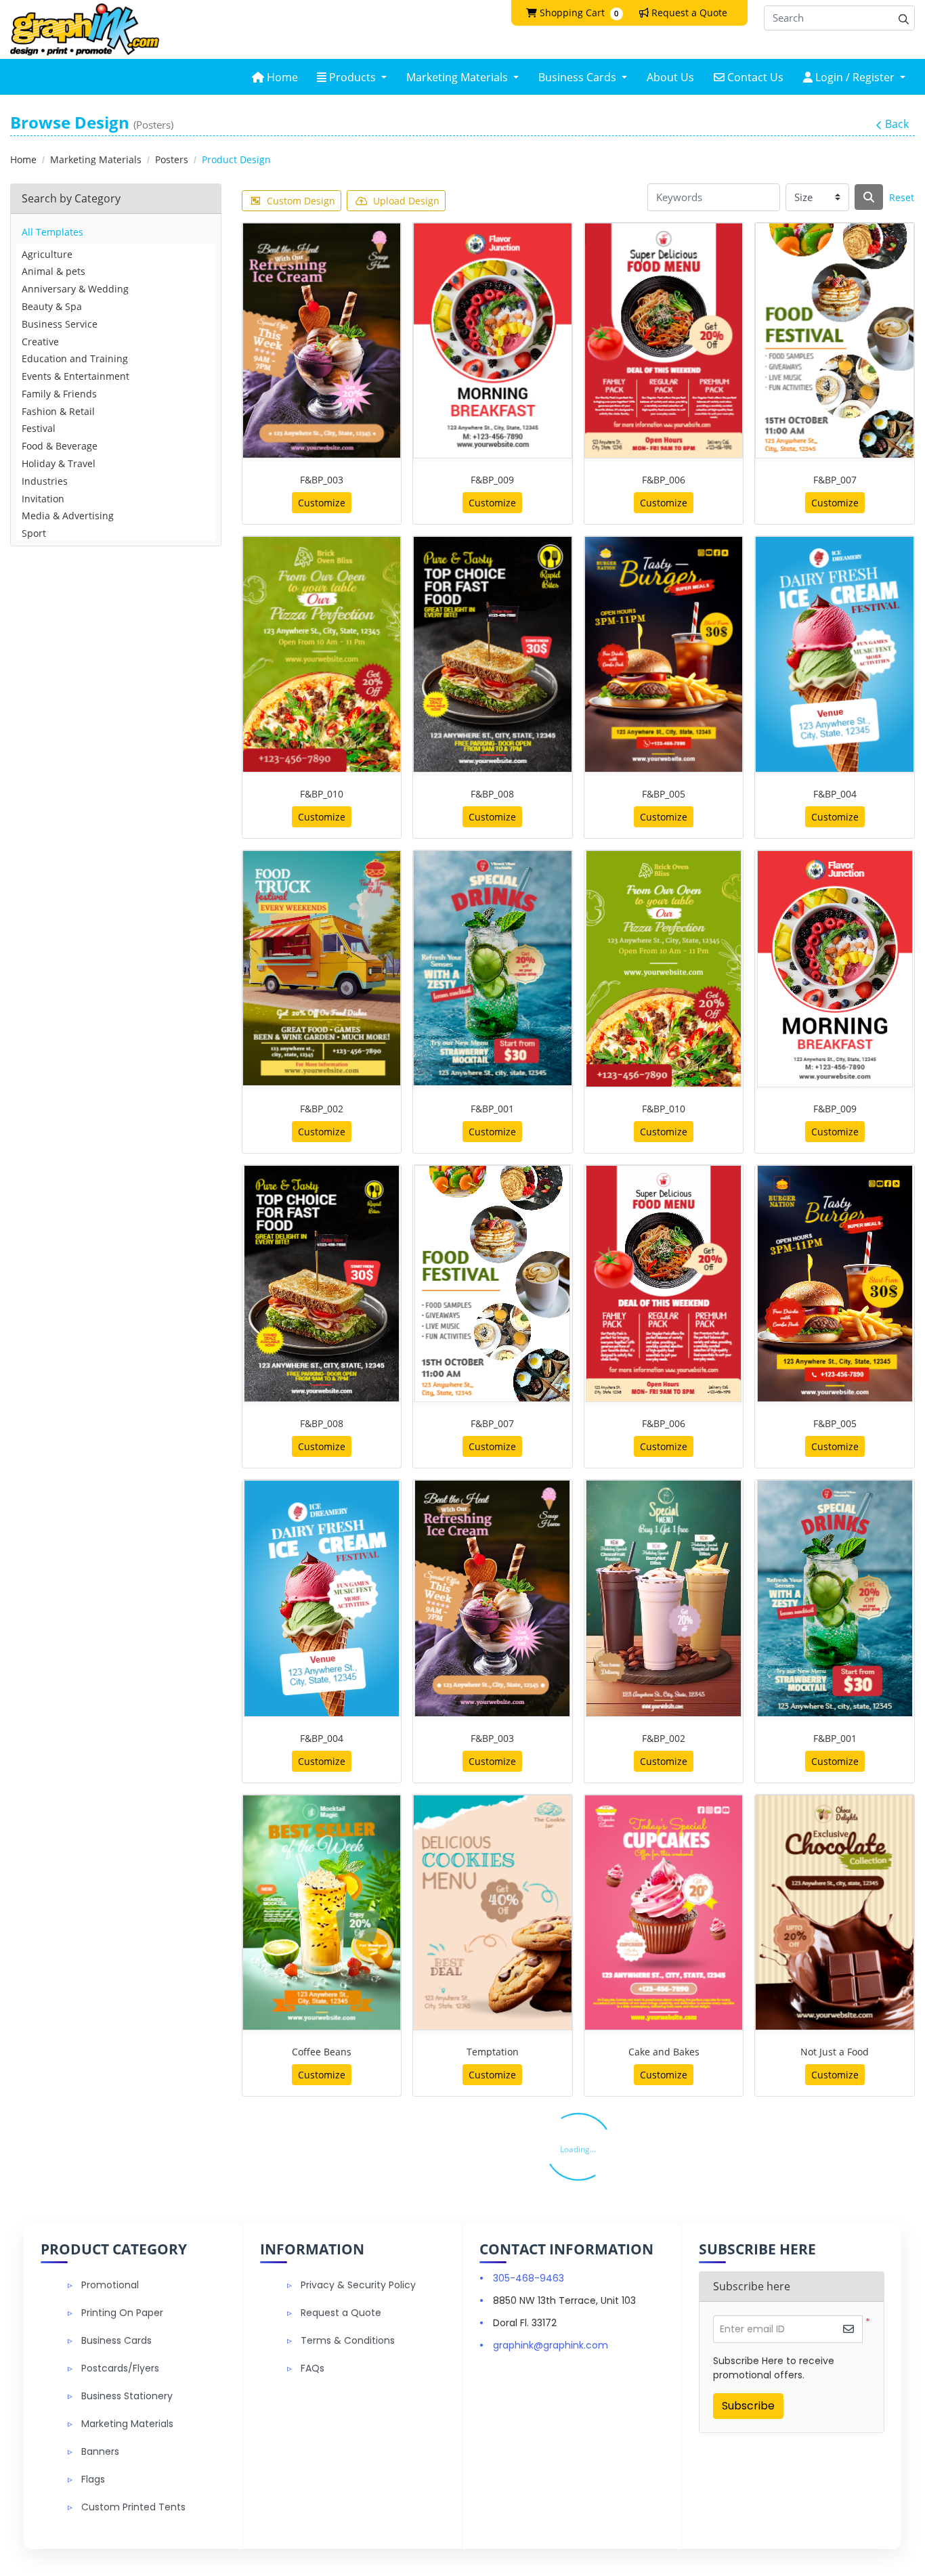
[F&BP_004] (835, 654)
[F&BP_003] (322, 341)
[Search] (869, 197)
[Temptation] (493, 1913)
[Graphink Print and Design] (85, 29)
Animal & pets (53, 271)
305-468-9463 (529, 2278)
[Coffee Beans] (322, 1913)
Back (897, 124)
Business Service (60, 324)
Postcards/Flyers (120, 2368)
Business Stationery (127, 2396)
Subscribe (748, 2406)
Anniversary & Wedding (75, 289)
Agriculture (47, 254)
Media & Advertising (68, 516)
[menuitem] (275, 77)
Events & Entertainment (76, 376)
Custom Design (301, 201)
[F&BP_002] (322, 968)
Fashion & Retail (58, 411)
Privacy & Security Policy (358, 2285)
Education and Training (75, 358)
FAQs (313, 2368)
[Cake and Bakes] (664, 1913)
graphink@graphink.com (551, 2345)
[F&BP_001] (493, 968)
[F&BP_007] (835, 341)
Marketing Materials (127, 2424)
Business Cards (116, 2340)
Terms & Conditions (348, 2340)
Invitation (43, 499)
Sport (34, 533)
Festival (39, 428)
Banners (100, 2451)
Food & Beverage (60, 446)
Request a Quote (341, 2313)
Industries (45, 481)
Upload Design (406, 201)
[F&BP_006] (664, 341)
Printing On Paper (122, 2313)
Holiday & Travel (59, 463)
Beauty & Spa (52, 306)
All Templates (52, 232)
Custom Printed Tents (133, 2507)
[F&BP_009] (493, 341)
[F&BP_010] (322, 654)
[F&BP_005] (664, 654)
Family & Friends (59, 394)
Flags (93, 2479)
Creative (40, 342)
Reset (902, 197)
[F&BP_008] (493, 654)
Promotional (110, 2285)
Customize (322, 503)
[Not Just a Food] (835, 1913)
